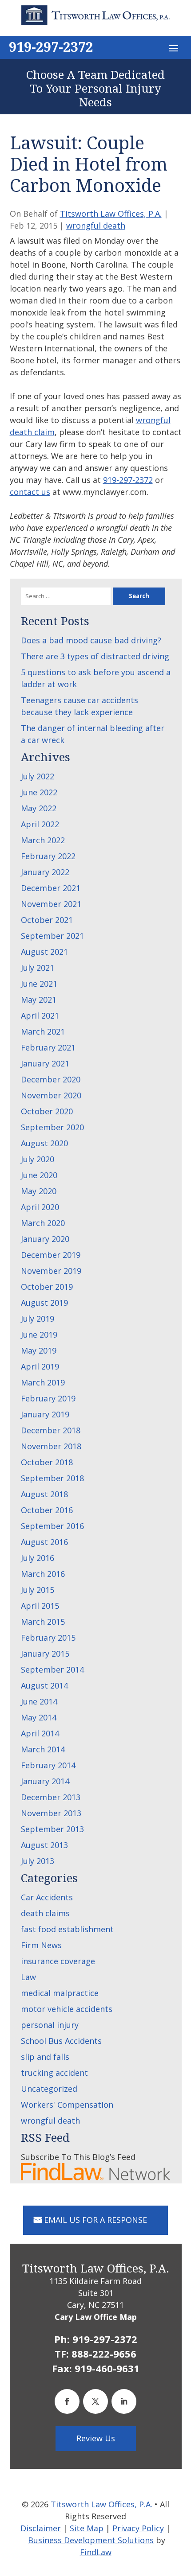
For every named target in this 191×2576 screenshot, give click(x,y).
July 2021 (38, 968)
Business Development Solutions (91, 2540)
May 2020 (39, 1191)
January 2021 (45, 1063)
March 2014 (43, 1749)
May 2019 (39, 1350)
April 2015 (40, 1606)
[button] (174, 48)
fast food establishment (67, 1929)
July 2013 (38, 1861)
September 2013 (52, 1829)
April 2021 (40, 1016)
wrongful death (96, 226)
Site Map (87, 2528)
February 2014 (48, 1765)
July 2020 (38, 1159)
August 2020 (44, 1143)
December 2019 (51, 1255)
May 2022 (39, 808)
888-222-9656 (104, 2354)
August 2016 (44, 1542)
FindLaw (96, 2552)
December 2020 (51, 1079)
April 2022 (40, 824)
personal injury (50, 2025)
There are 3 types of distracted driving (95, 656)
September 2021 (52, 936)
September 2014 (52, 1669)
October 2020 (47, 1111)
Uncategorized (49, 2089)
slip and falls (45, 2057)
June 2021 (39, 984)
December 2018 (51, 1430)
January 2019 (45, 1414)
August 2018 (44, 1494)
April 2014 (40, 1733)
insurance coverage (58, 1961)
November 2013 (51, 1813)
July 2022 (38, 776)
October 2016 (47, 1510)
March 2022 (43, 840)
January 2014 (45, 1781)
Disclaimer (41, 2528)
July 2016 (38, 1558)
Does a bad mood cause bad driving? (91, 640)
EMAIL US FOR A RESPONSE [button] (95, 2220)
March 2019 (43, 1382)
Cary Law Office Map (96, 2317)
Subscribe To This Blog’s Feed (78, 2157)
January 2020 (45, 1239)
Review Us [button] (96, 2438)
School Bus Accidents (61, 2041)
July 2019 (38, 1319)
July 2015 (38, 1590)
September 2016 (52, 1526)
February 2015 (48, 1638)
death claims (45, 1913)
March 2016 (43, 1574)
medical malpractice (60, 1993)
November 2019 (51, 1271)
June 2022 (39, 792)
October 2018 (47, 1462)
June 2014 (39, 1701)
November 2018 (51, 1446)
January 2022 (45, 872)
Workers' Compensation (67, 2105)
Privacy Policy (138, 2528)
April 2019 (40, 1366)
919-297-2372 (51, 47)
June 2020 (39, 1175)
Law (28, 1977)
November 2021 (51, 904)
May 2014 (39, 1717)
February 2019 (48, 1398)
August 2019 (44, 1303)
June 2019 (39, 1335)
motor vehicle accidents (67, 2009)
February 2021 (48, 1047)
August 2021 (44, 952)
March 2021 (43, 1031)
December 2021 (51, 888)
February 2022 (48, 856)
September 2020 (52, 1127)
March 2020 (43, 1223)
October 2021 (47, 920)
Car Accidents (47, 1897)
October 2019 (47, 1287)
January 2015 (45, 1654)
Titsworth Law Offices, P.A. (111, 214)
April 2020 (40, 1207)
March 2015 (43, 1622)
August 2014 (44, 1685)
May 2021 (39, 1000)
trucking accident (54, 2073)
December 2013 (51, 1797)
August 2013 (44, 1845)
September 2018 (52, 1478)
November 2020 (51, 1095)
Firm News (41, 1945)
